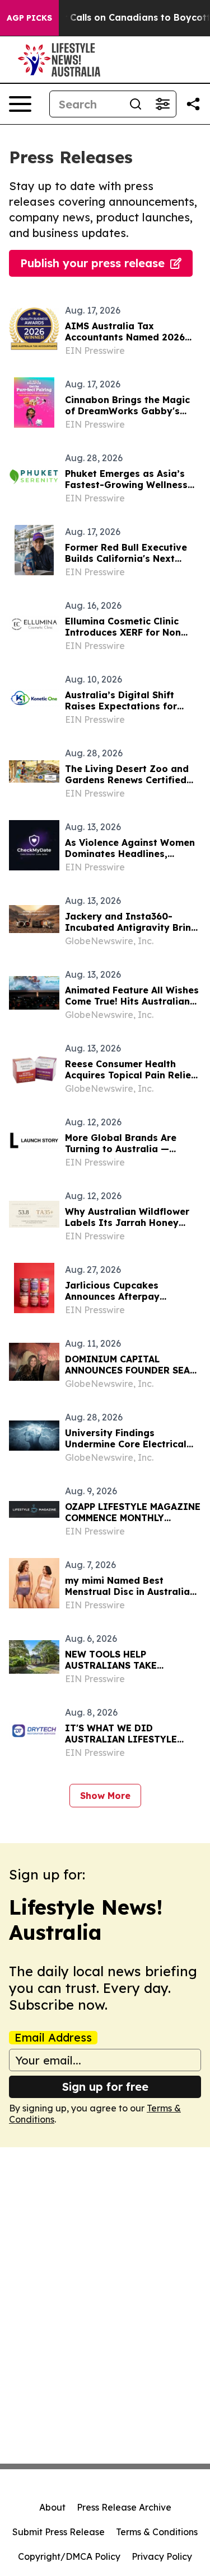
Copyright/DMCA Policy (69, 2556)
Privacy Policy (162, 2556)
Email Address (53, 2038)
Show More (105, 1796)
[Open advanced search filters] (162, 104)
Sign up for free (105, 2087)
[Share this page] (193, 104)
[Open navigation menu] (20, 104)
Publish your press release (92, 263)
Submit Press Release (59, 2532)
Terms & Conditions (157, 2532)
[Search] (136, 104)
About (52, 2507)
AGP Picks (29, 18)
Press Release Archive (124, 2507)
